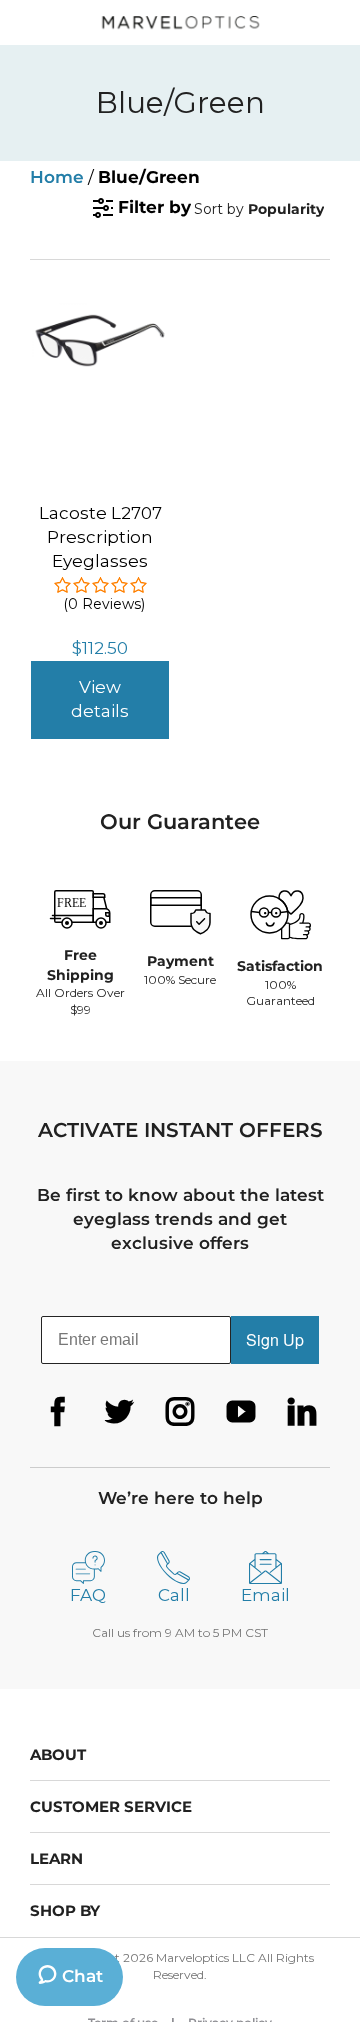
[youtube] (241, 1412)
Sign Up (275, 1339)
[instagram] (180, 1412)
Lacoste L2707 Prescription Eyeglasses (100, 537)
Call (174, 1595)
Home (57, 177)
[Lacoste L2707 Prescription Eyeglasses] (100, 313)
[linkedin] (302, 1412)
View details (100, 699)
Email (265, 1595)
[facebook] (58, 1412)
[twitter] (119, 1412)
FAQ (88, 1595)
